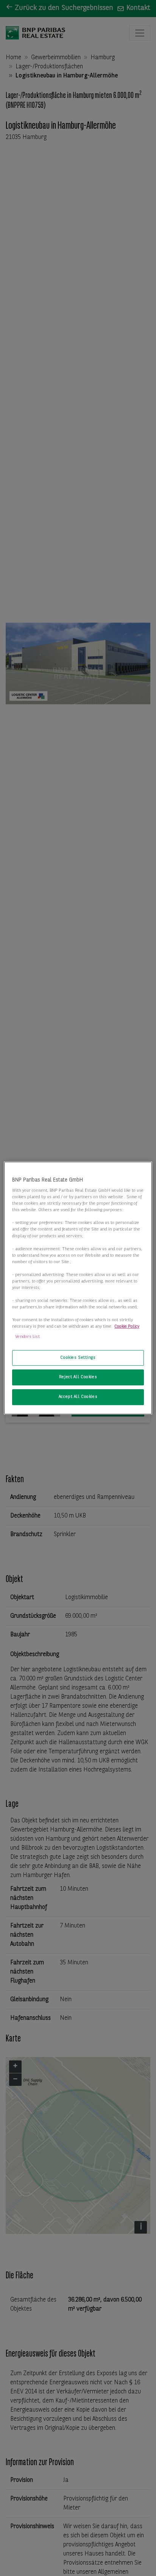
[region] (78, 1288)
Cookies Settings (78, 1358)
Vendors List (27, 1337)
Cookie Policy (127, 1327)
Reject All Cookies (78, 1377)
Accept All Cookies (78, 1397)
